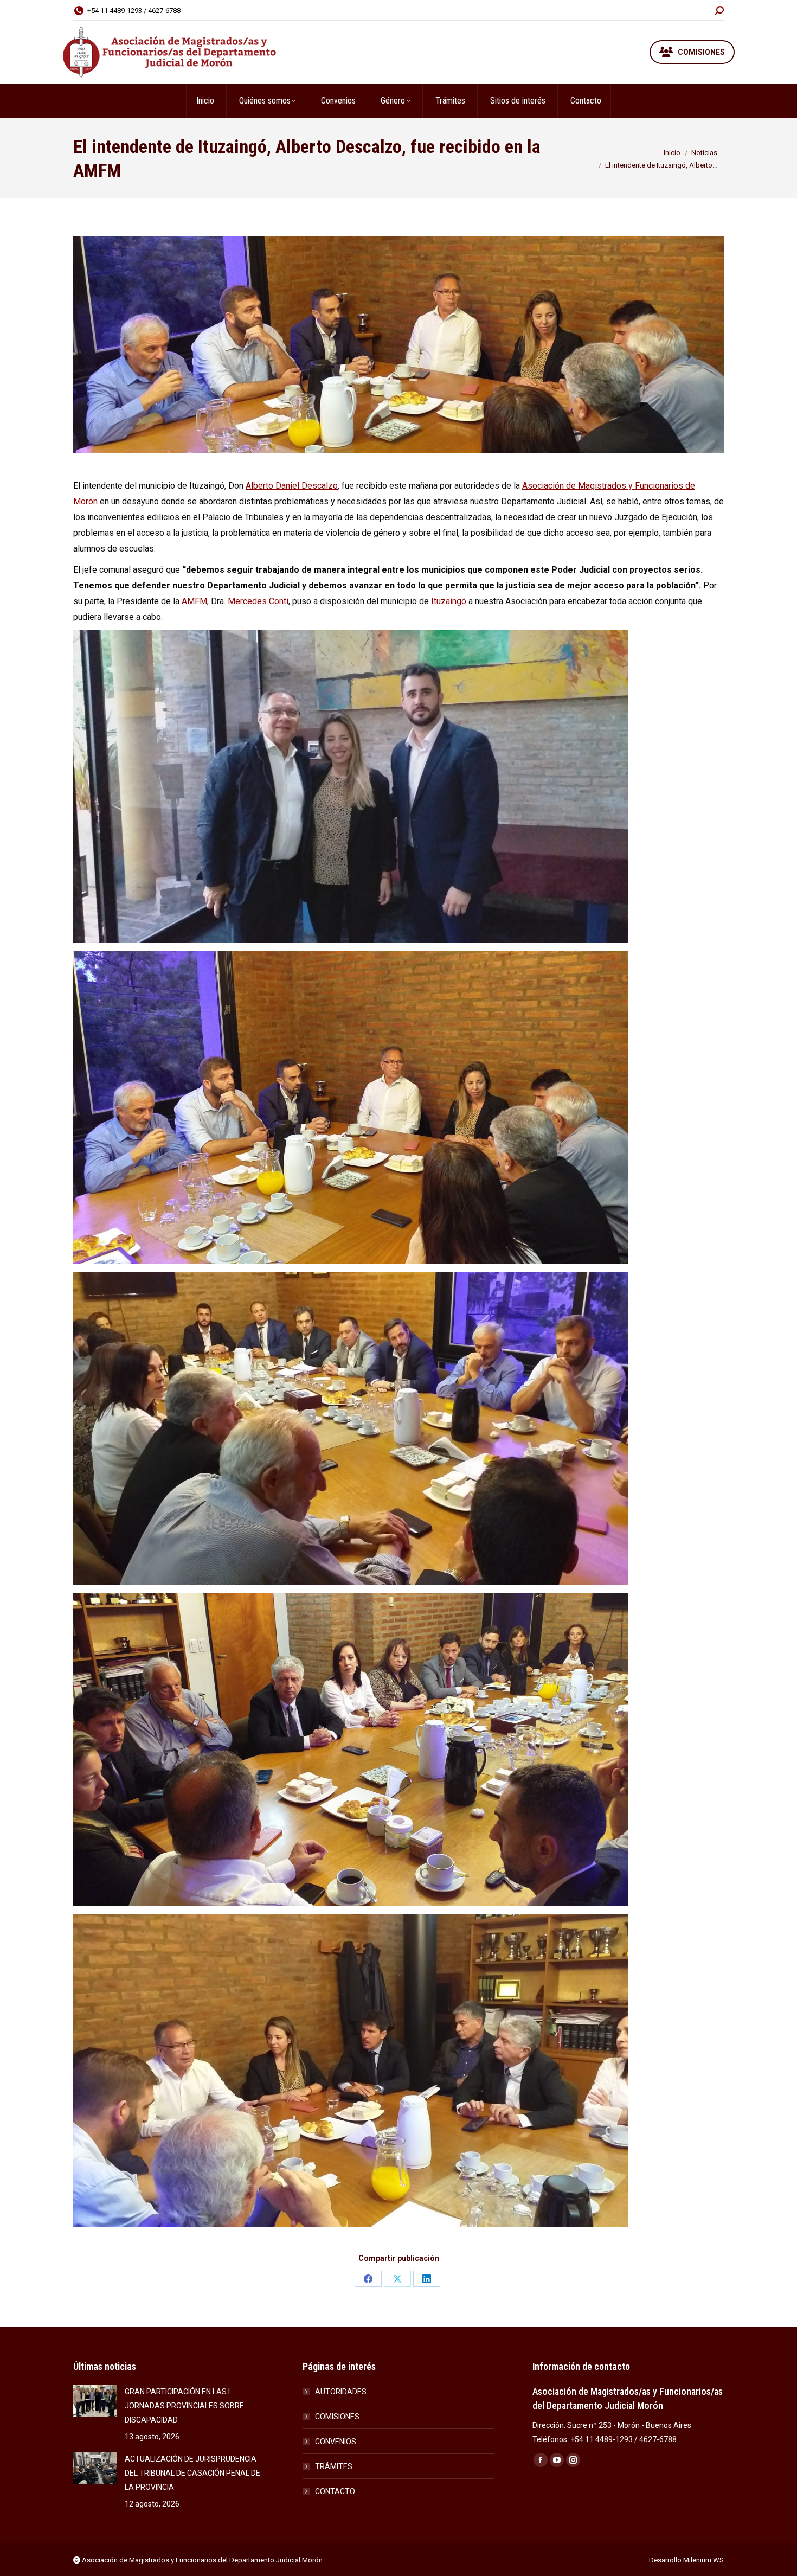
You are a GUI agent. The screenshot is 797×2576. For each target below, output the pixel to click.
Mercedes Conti (258, 601)
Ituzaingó (449, 601)
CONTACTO (335, 2491)
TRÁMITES (334, 2466)
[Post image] (95, 2401)
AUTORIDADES (341, 2392)
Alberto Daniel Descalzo (292, 486)
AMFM (194, 601)
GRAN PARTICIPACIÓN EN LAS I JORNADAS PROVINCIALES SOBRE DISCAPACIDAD (184, 2406)
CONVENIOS (336, 2442)
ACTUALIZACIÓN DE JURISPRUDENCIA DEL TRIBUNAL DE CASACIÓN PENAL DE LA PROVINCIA (192, 2473)
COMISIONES (337, 2417)
